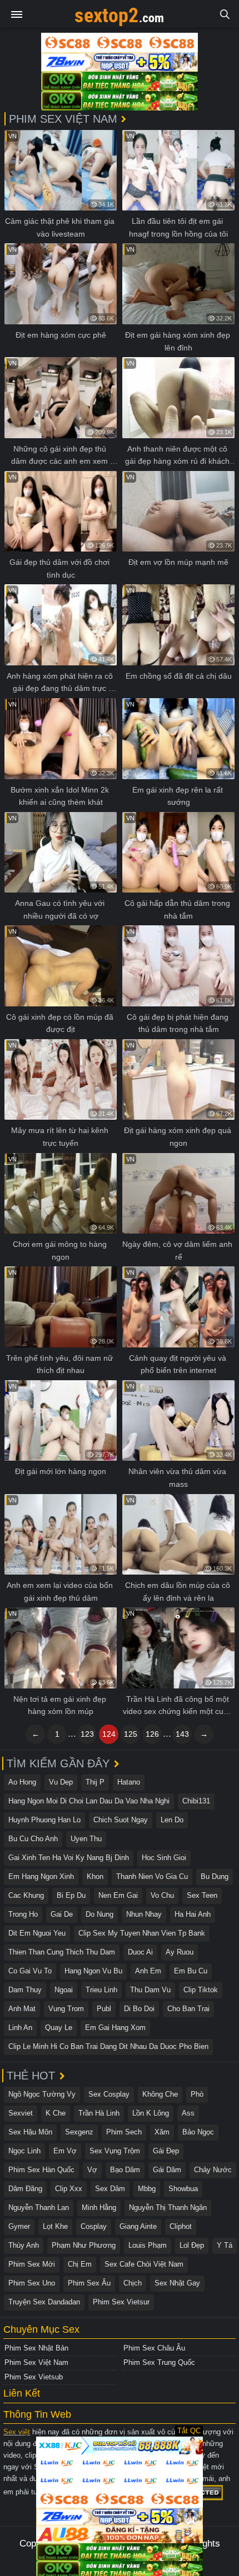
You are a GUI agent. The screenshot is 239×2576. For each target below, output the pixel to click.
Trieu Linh (101, 1990)
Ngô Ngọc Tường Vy (42, 2094)
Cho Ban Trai (188, 2009)
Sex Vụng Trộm (115, 2151)
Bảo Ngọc (198, 2132)
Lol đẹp (192, 2245)
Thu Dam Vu (150, 1990)
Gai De (62, 1914)
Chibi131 (196, 1801)
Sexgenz (79, 2132)
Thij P (95, 1782)
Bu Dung (215, 1876)
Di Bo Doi (139, 2009)
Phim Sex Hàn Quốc (41, 2170)
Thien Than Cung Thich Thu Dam (62, 1952)
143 (182, 1734)
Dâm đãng (25, 2189)
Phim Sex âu (89, 2283)
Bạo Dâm (125, 2170)
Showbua (183, 2189)
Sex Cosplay (109, 2094)
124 (109, 1734)
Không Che (160, 2094)
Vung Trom (66, 2009)
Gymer (19, 2226)
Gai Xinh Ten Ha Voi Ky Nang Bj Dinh (69, 1858)
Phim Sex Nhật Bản (36, 2348)
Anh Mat (22, 2009)
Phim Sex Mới (32, 2264)
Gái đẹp (166, 2151)
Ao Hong (22, 1782)
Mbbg (147, 2189)
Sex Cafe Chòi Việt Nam (144, 2264)
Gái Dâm (167, 2170)
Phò (197, 2094)
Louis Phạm (148, 2245)
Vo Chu (162, 1895)
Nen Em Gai (118, 1895)
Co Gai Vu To (30, 1971)
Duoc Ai (140, 1952)
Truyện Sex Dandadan (44, 2302)
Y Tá (225, 2245)
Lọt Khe (55, 2226)
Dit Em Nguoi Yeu (37, 1933)
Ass (188, 2113)
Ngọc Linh (24, 2151)
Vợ (92, 2170)
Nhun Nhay (144, 1914)
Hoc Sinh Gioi (164, 1858)
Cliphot (181, 2226)
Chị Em (80, 2264)
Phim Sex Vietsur (121, 2302)
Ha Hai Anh (193, 1914)
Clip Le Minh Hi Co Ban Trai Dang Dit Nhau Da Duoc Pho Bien (108, 2046)
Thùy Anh (24, 2245)
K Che (56, 2113)
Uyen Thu (86, 1839)
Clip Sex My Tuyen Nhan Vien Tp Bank (142, 1933)
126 (152, 1734)
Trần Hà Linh (99, 2113)
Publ (104, 2009)
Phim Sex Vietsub (34, 2377)
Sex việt (17, 2432)
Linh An (20, 2028)
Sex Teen (202, 1895)
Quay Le (59, 2028)
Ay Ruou (180, 1952)
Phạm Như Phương (84, 2245)
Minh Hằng (99, 2207)
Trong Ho (23, 1914)
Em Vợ (65, 2151)
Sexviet (21, 2113)
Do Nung (99, 1914)
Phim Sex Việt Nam (36, 2362)
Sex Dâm (110, 2189)
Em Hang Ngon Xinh (41, 1876)
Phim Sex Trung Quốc (159, 2362)
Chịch (133, 2283)
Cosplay (94, 2226)
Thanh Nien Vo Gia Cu (152, 1876)
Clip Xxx (69, 2189)
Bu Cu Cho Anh (33, 1839)
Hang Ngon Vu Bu (93, 1971)
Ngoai (64, 1990)
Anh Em (148, 1971)
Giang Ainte (138, 2226)
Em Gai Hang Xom (115, 2028)
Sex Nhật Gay (177, 2283)
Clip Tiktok (201, 1990)
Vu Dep (61, 1782)
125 (131, 1734)
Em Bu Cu (191, 1971)
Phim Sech (124, 2132)
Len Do (172, 1820)
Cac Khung (26, 1895)
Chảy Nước (213, 2170)
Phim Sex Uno (32, 2283)
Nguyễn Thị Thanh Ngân (168, 2207)
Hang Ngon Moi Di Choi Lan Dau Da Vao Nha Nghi (89, 1801)
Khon (95, 1876)
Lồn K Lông (151, 2113)
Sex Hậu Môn (30, 2132)
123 (87, 1734)
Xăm (162, 2132)
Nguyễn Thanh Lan (39, 2207)
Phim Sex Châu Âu (154, 2348)
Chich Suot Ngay (121, 1820)
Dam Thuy (25, 1990)
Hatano (129, 1782)
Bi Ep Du (71, 1895)
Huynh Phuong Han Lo (44, 1820)
